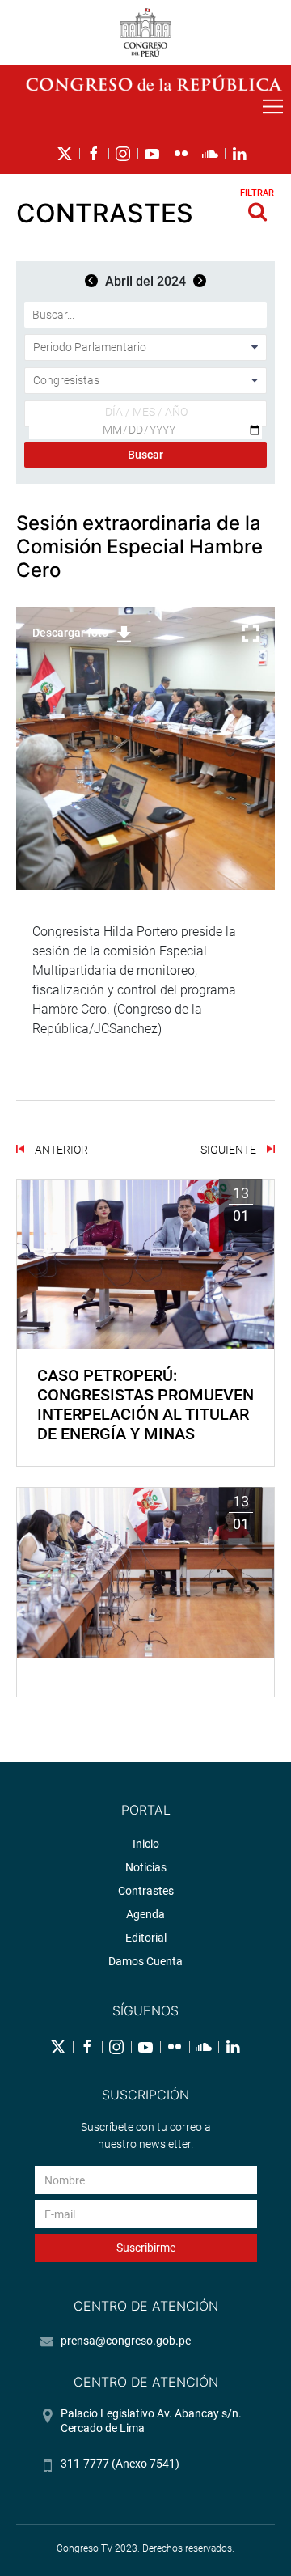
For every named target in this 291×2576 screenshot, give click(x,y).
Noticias (146, 1867)
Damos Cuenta (145, 1961)
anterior (60, 1150)
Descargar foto (70, 633)
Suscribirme (146, 2248)
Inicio (146, 1844)
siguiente (230, 1150)
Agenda (145, 1914)
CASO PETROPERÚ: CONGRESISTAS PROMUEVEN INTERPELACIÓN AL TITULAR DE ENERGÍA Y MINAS (145, 1405)
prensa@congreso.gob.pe (126, 2341)
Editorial (146, 1938)
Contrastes (146, 1891)
